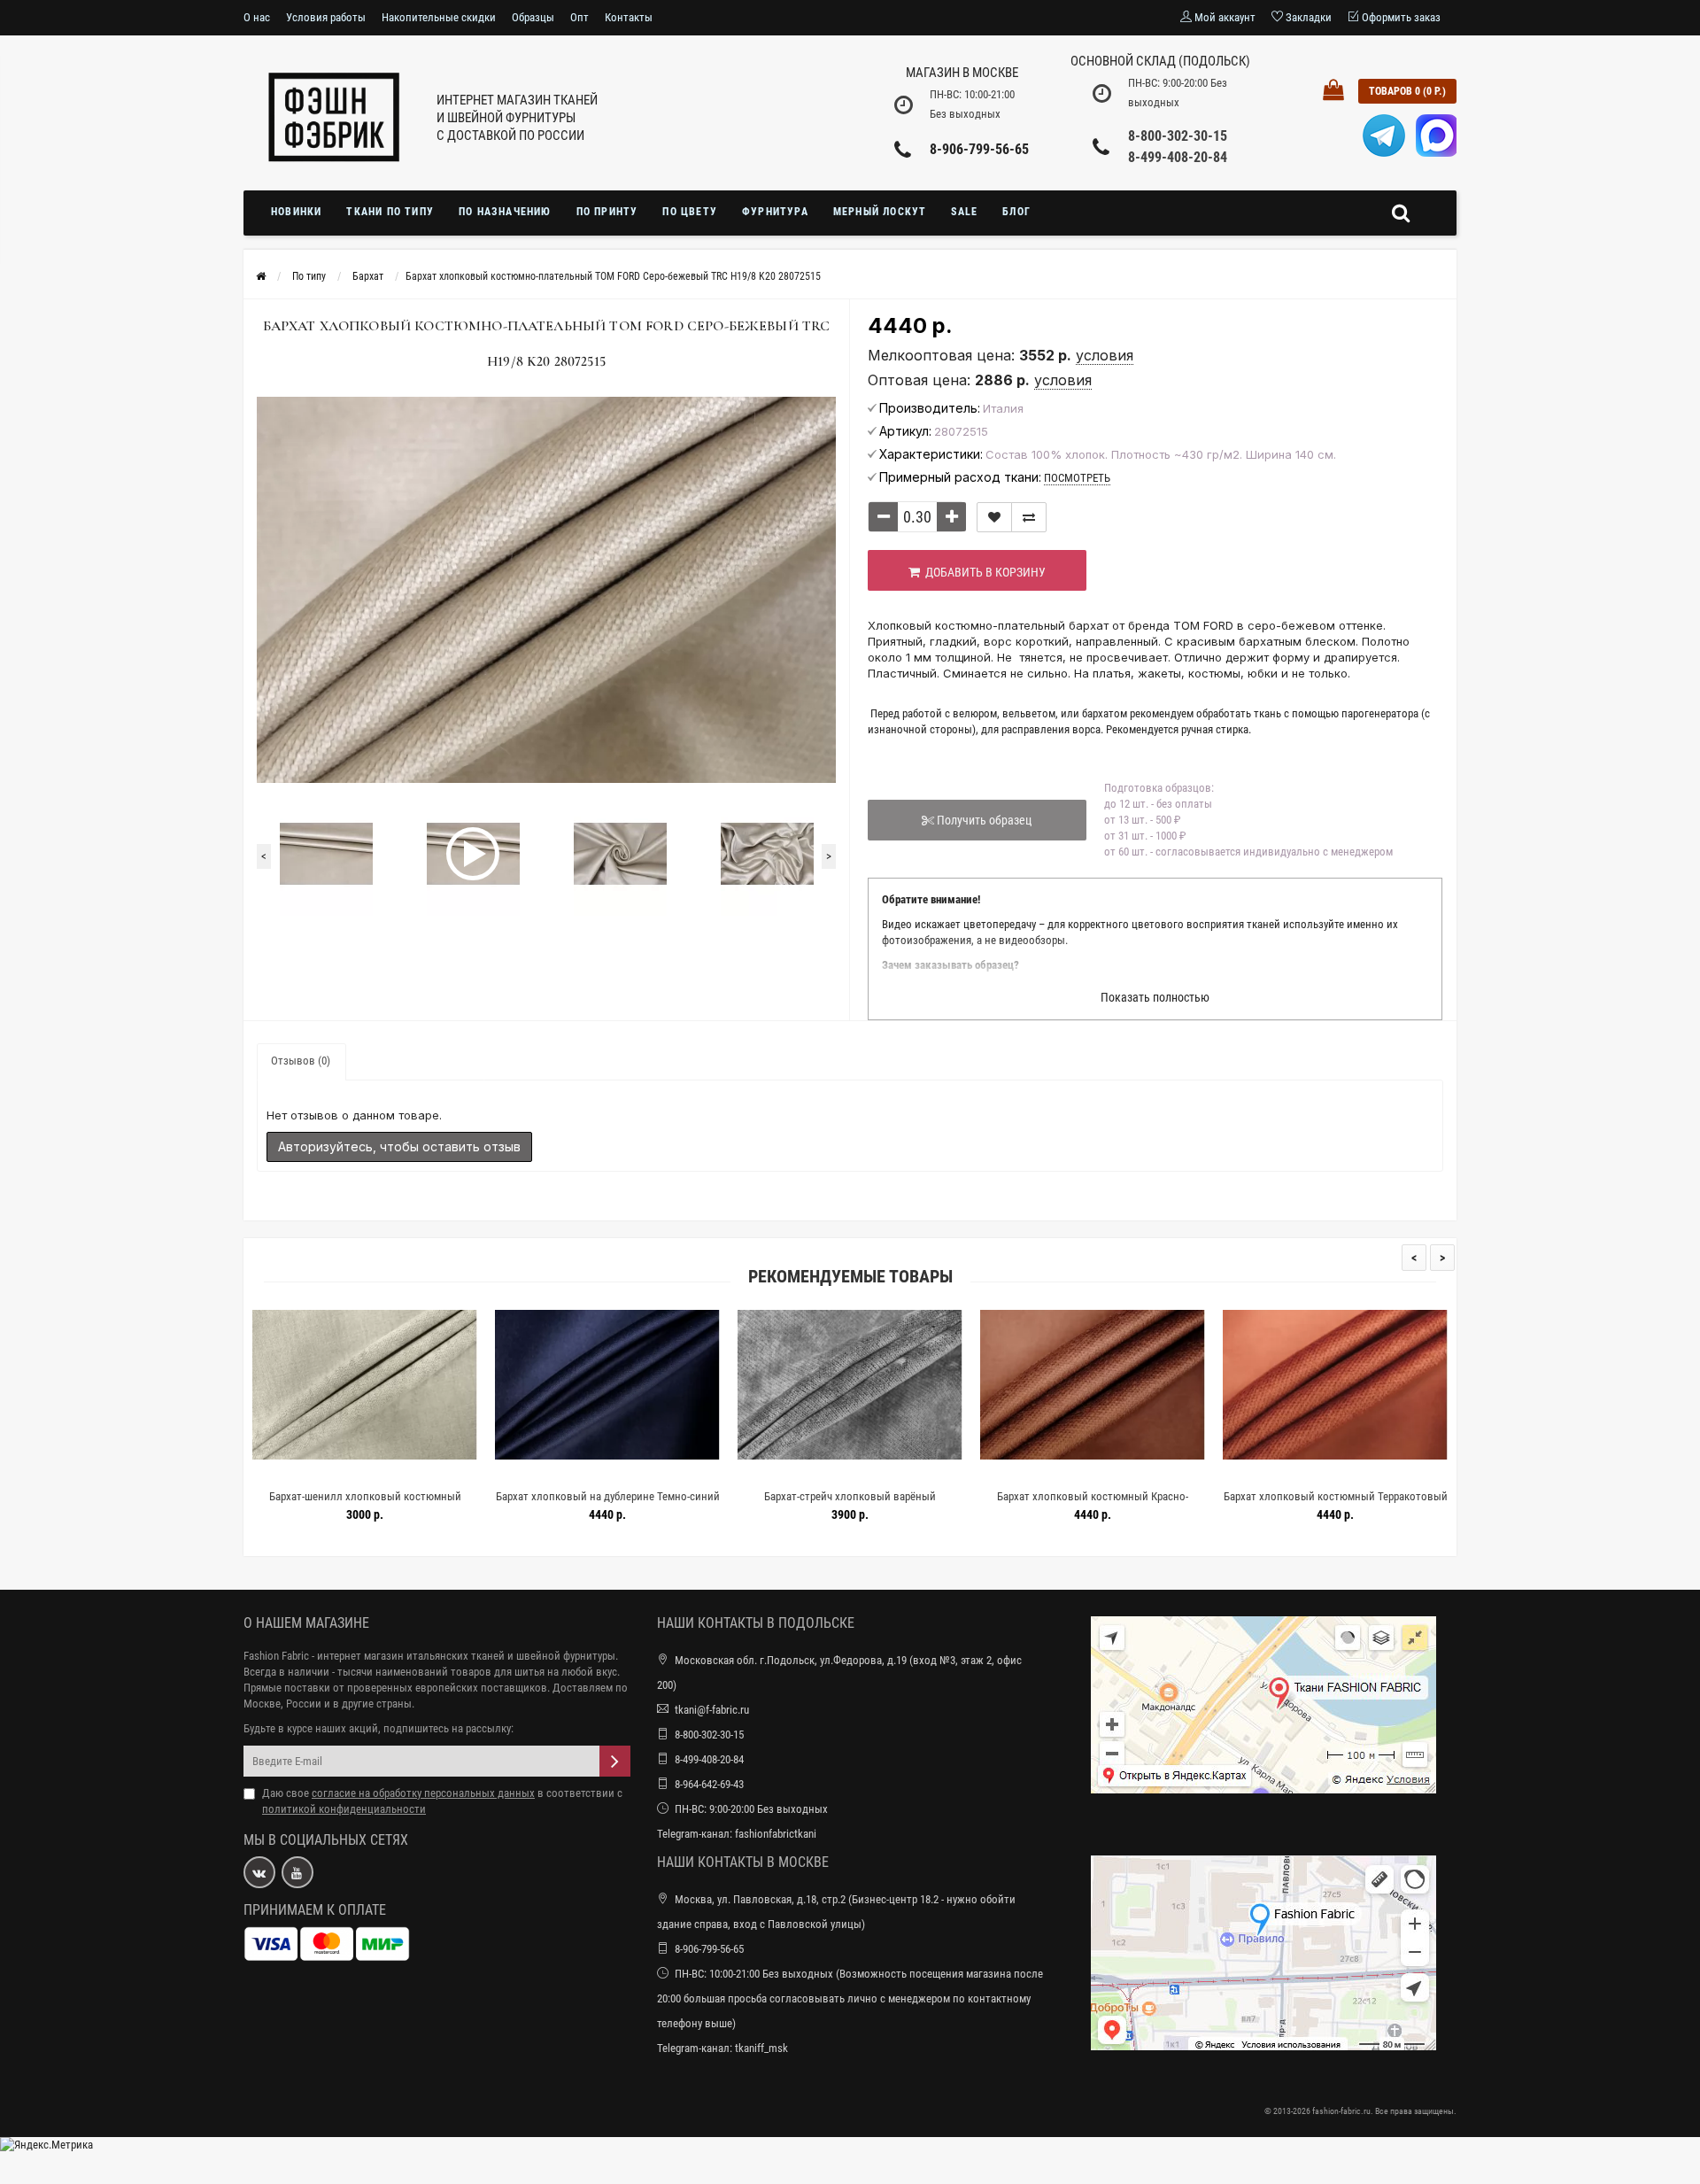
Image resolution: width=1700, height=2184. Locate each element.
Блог (1016, 212)
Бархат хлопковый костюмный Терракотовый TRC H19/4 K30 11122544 (1152, 1504)
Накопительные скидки (439, 17)
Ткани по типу (390, 212)
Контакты (629, 17)
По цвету (690, 212)
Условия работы (326, 17)
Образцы (533, 17)
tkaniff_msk (761, 2048)
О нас (257, 17)
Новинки (296, 212)
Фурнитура (775, 212)
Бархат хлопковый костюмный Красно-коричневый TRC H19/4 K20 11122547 (909, 1504)
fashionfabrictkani (776, 1834)
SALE (964, 212)
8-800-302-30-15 (1178, 136)
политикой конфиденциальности (344, 1809)
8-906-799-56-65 (979, 149)
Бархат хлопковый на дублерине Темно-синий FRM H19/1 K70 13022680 (425, 1504)
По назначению (505, 212)
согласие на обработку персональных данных (423, 1793)
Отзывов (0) (301, 1061)
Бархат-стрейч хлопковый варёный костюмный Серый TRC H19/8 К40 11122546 (667, 1504)
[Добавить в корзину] (382, 1474)
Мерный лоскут (880, 212)
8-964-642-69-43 (709, 1784)
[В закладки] (994, 517)
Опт (580, 17)
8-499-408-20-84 (1178, 157)
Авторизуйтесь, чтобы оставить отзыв (399, 1146)
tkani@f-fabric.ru (712, 1710)
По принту (607, 212)
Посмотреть (1077, 478)
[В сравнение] (1029, 517)
